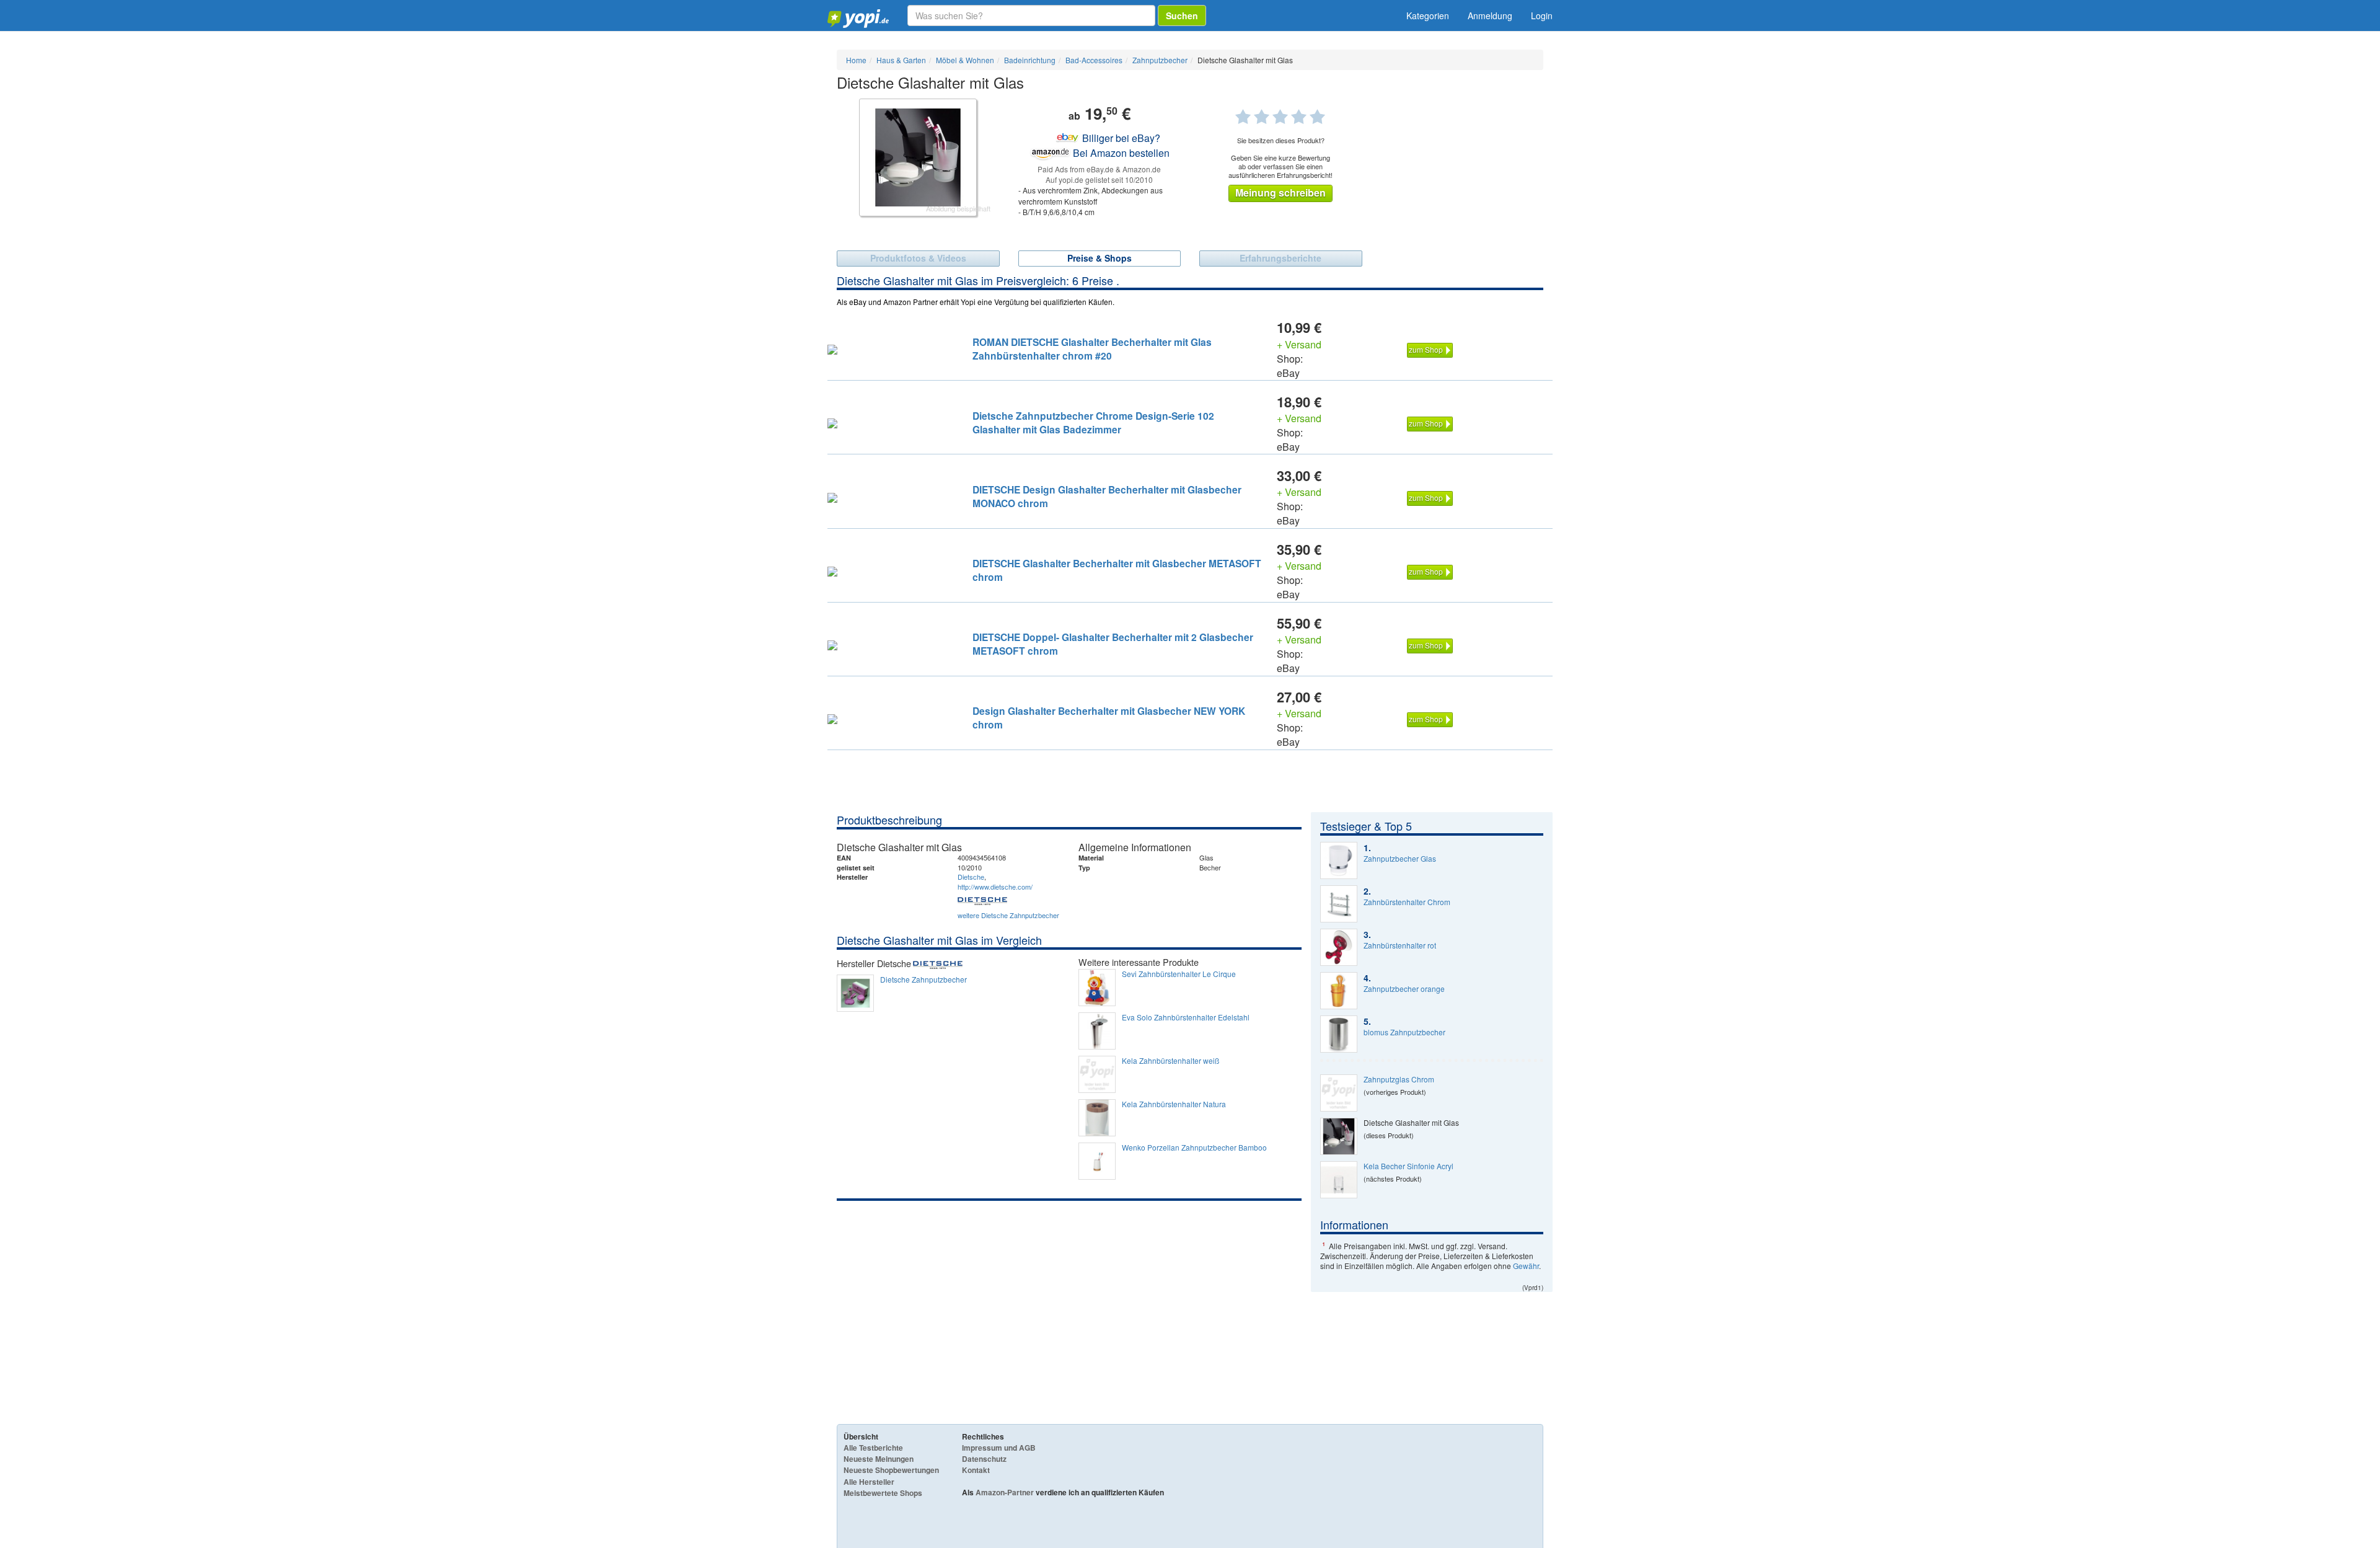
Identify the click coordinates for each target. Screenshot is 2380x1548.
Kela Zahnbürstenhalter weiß (1170, 1061)
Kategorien (1428, 15)
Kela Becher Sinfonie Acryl (1408, 1166)
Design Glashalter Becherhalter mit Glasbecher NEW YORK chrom (1109, 718)
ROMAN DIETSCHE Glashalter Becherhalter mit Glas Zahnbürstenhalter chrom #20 (1092, 349)
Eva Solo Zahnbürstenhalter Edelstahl (1186, 1017)
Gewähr (1526, 1266)
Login (1542, 15)
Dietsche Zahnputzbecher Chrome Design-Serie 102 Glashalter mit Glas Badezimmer (1093, 422)
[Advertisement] (1069, 1294)
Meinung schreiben (1280, 192)
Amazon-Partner (1005, 1492)
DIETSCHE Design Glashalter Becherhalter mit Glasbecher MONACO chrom (1107, 496)
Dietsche (971, 877)
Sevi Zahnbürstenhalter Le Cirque (1179, 974)
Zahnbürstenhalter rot (1400, 945)
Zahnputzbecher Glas (1400, 859)
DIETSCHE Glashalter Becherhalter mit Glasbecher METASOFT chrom (1117, 570)
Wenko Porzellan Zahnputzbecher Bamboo (1194, 1148)
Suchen (1182, 15)
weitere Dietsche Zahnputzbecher (1008, 915)
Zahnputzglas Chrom (1399, 1079)
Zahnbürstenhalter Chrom (1407, 902)
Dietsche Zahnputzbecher (923, 980)
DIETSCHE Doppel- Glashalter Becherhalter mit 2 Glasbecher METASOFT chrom (1113, 644)
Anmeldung (1490, 15)
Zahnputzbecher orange (1404, 989)
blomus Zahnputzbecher (1404, 1032)
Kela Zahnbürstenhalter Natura (1174, 1104)
